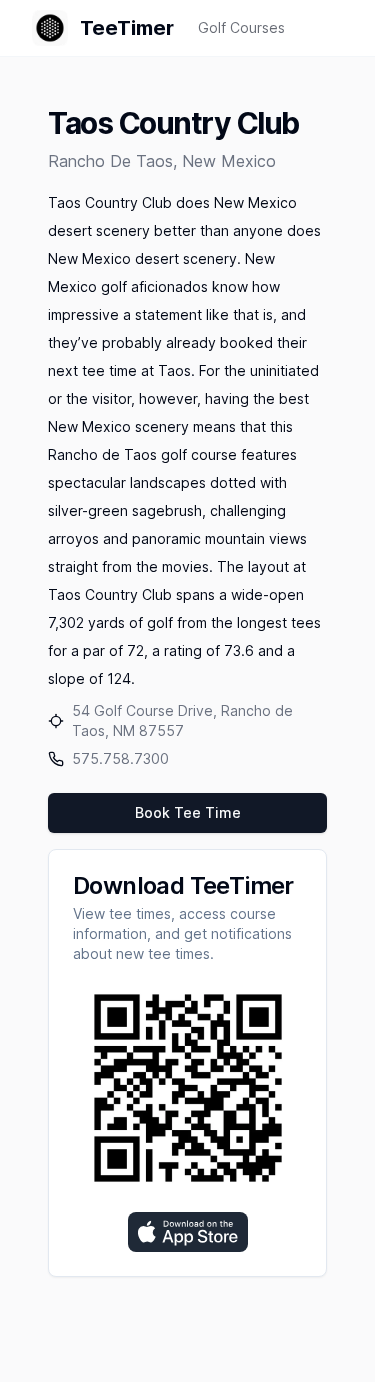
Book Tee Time (188, 812)
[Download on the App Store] (188, 1232)
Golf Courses (241, 27)
